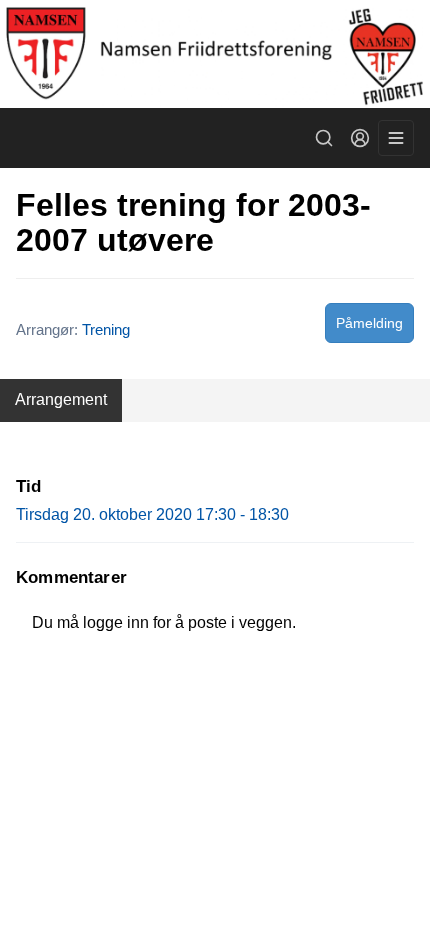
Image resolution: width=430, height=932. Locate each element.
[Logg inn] (360, 138)
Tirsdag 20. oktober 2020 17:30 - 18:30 (152, 514)
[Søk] (324, 138)
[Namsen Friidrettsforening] (215, 54)
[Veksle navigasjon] (396, 138)
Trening (106, 329)
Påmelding (369, 323)
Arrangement (61, 399)
